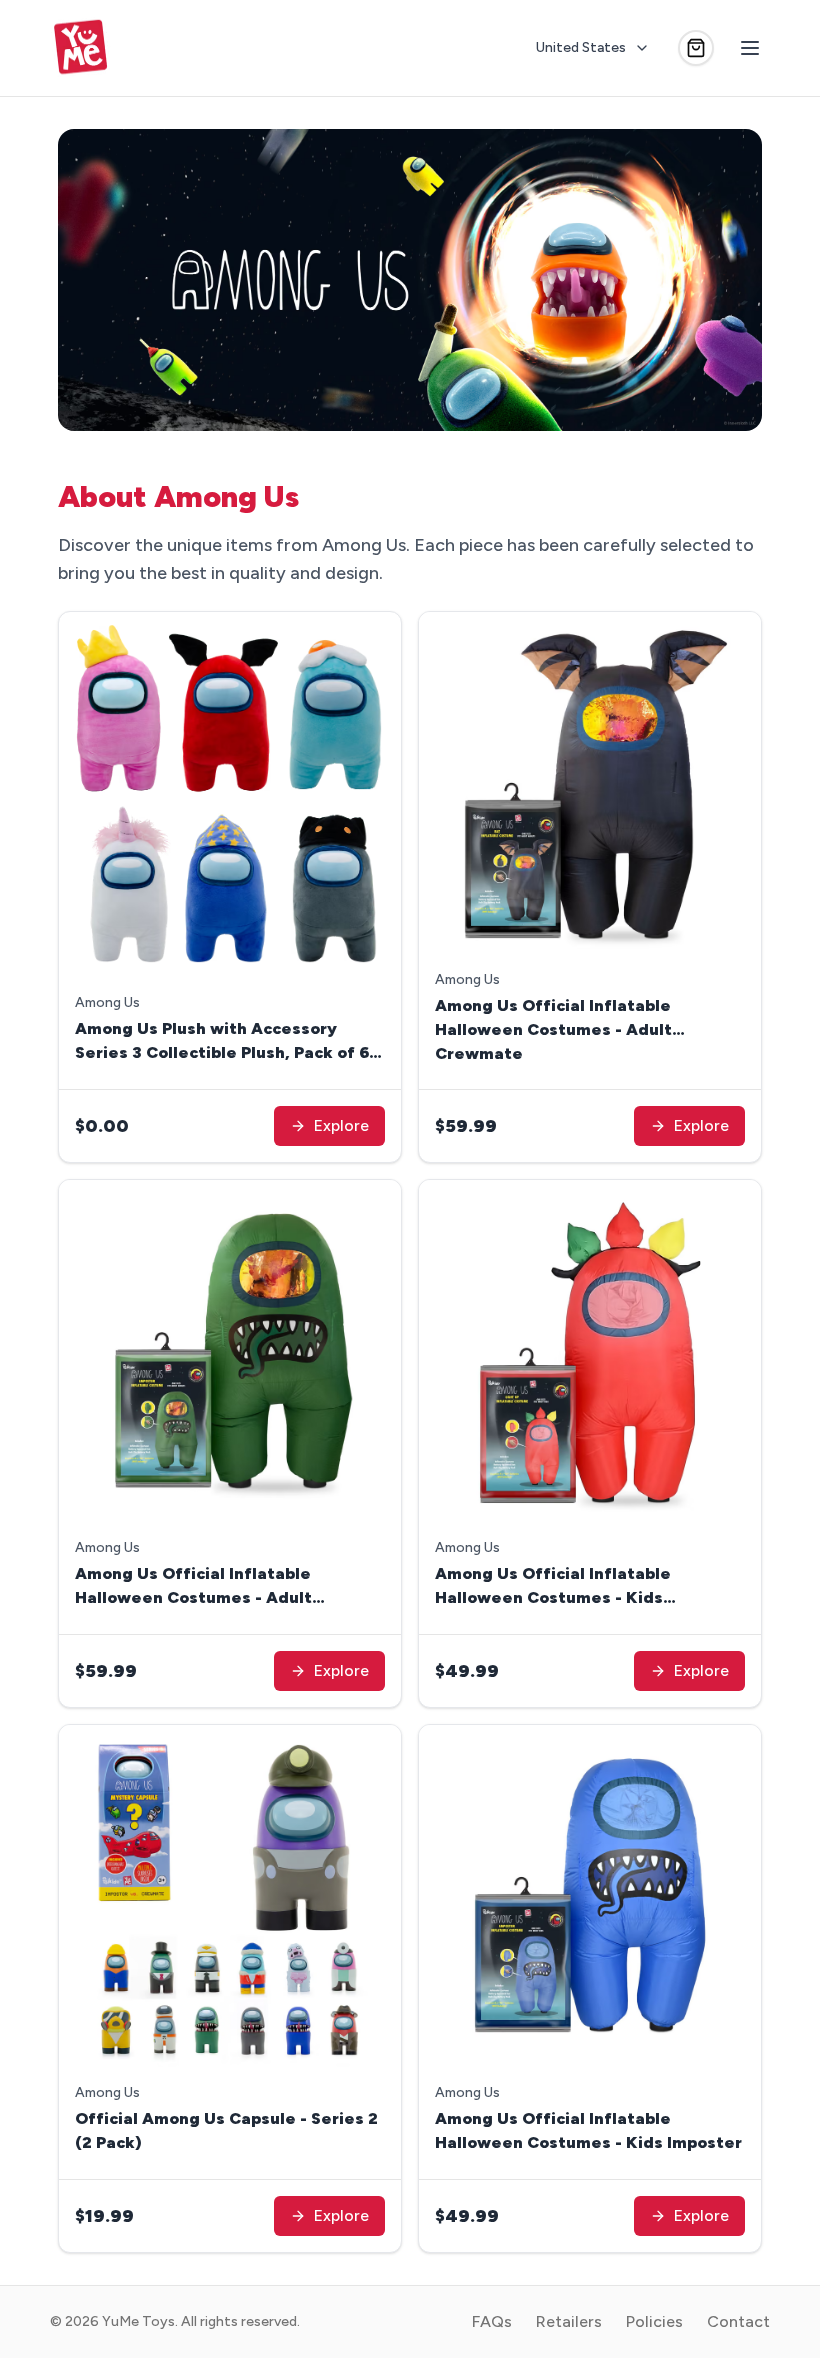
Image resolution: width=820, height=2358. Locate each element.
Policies (654, 2321)
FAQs (492, 2321)
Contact (738, 2321)
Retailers (569, 2321)
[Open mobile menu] (750, 48)
